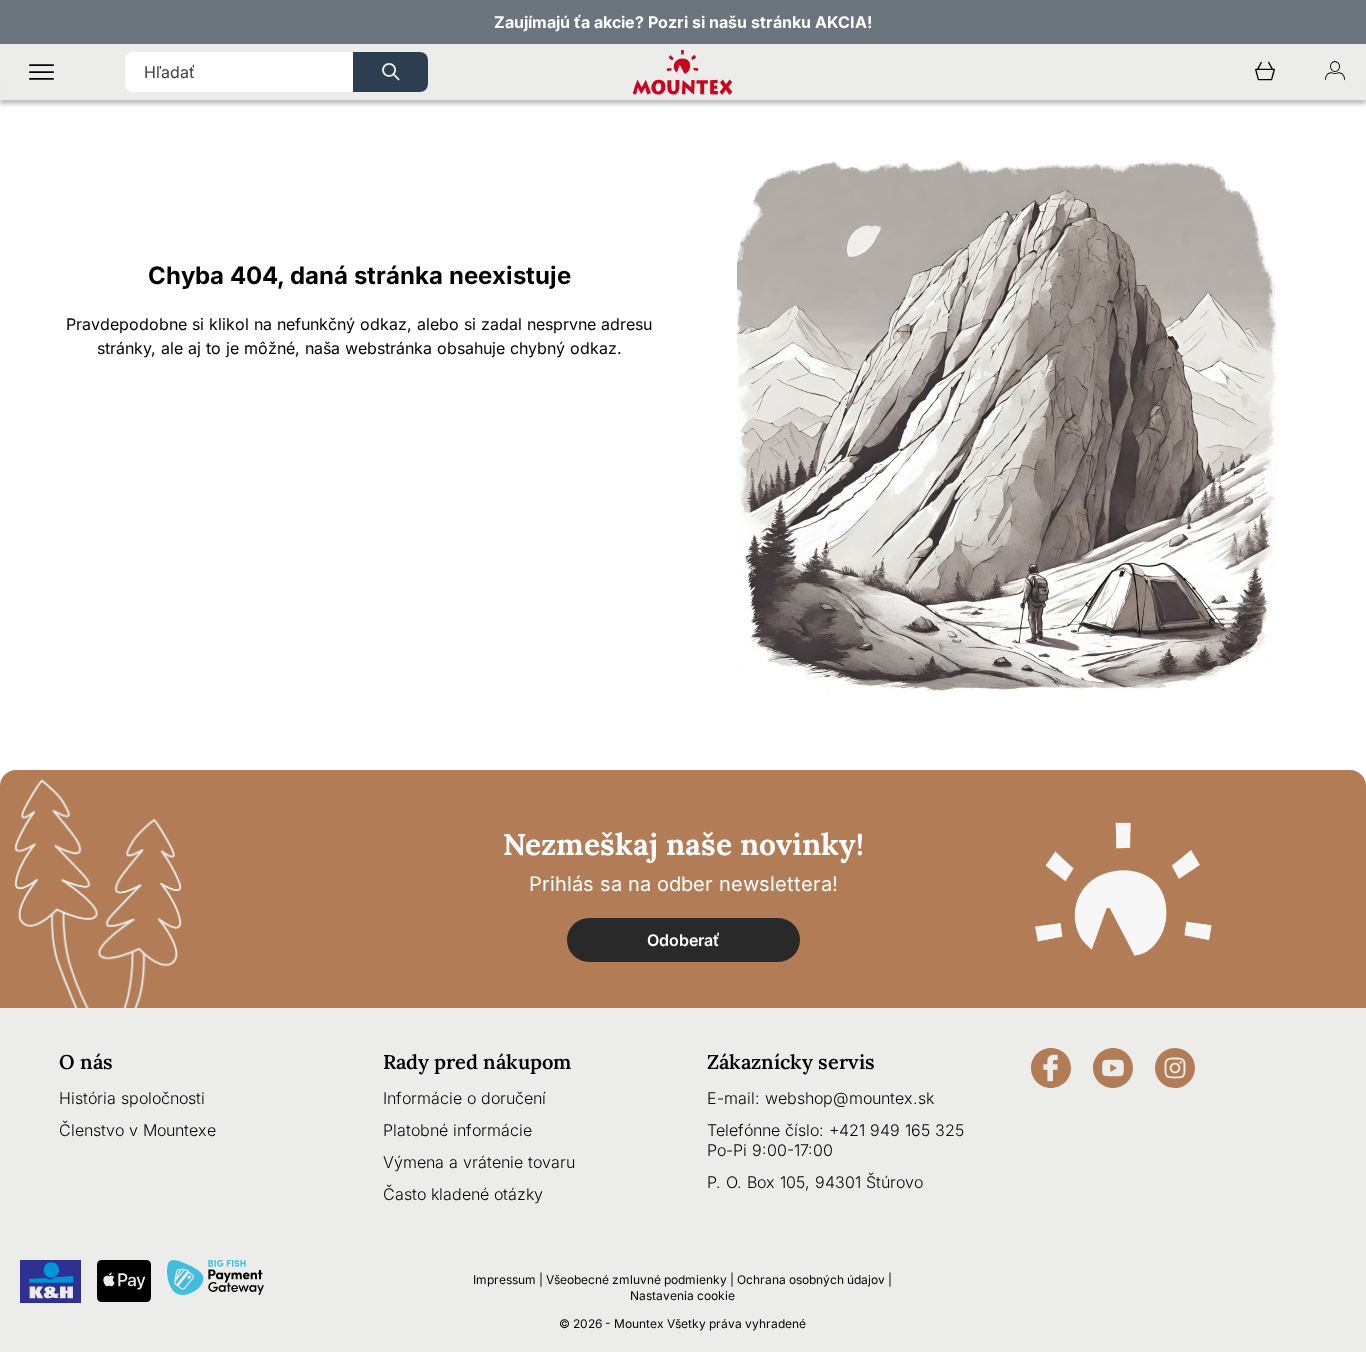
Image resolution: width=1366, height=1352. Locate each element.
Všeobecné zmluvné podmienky (636, 1279)
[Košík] (1265, 72)
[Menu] (41, 72)
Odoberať (683, 940)
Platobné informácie (457, 1130)
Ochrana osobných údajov (811, 1279)
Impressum (504, 1279)
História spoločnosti (132, 1098)
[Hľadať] (390, 72)
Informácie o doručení (464, 1098)
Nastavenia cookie (682, 1295)
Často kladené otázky (463, 1194)
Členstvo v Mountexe (137, 1130)
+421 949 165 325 (896, 1130)
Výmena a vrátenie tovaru (479, 1162)
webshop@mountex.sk (849, 1098)
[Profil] (1335, 72)
